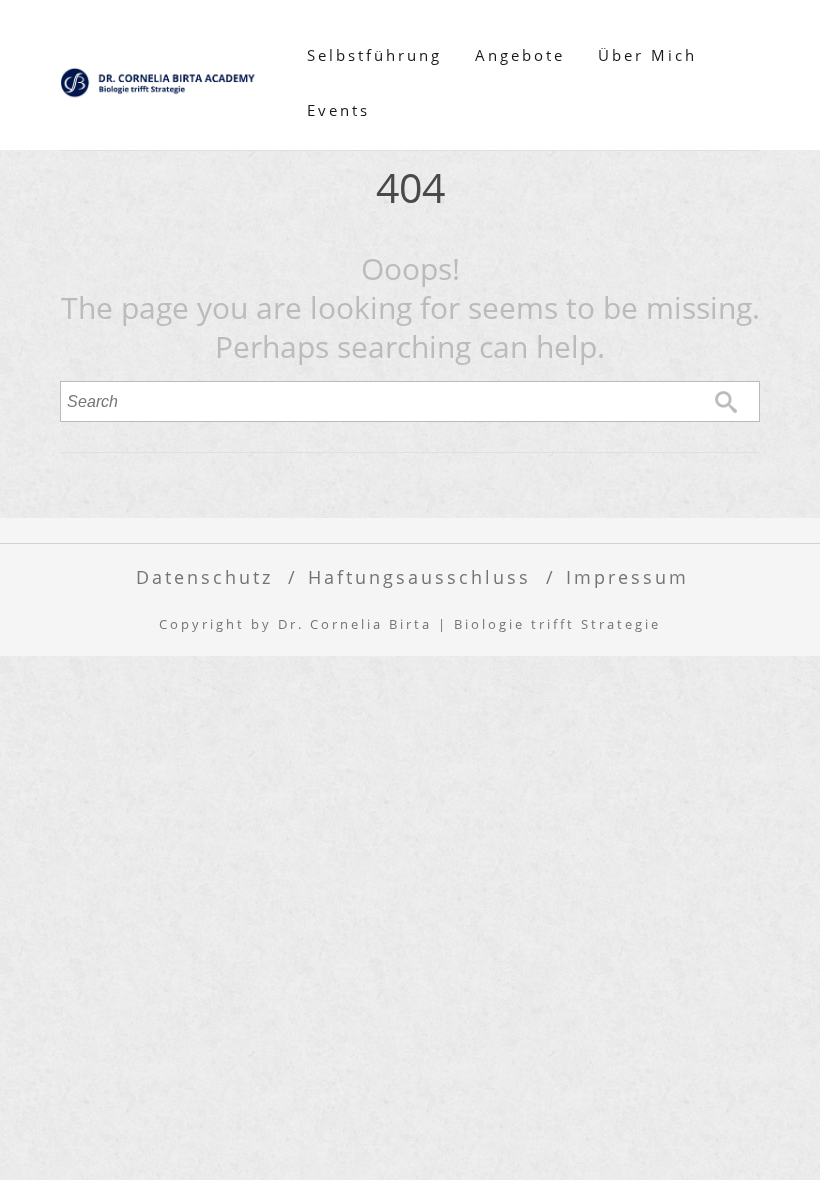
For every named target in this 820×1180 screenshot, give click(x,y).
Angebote (520, 55)
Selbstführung (374, 55)
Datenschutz (204, 576)
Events (338, 110)
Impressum (627, 576)
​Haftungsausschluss (419, 576)
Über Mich (647, 55)
